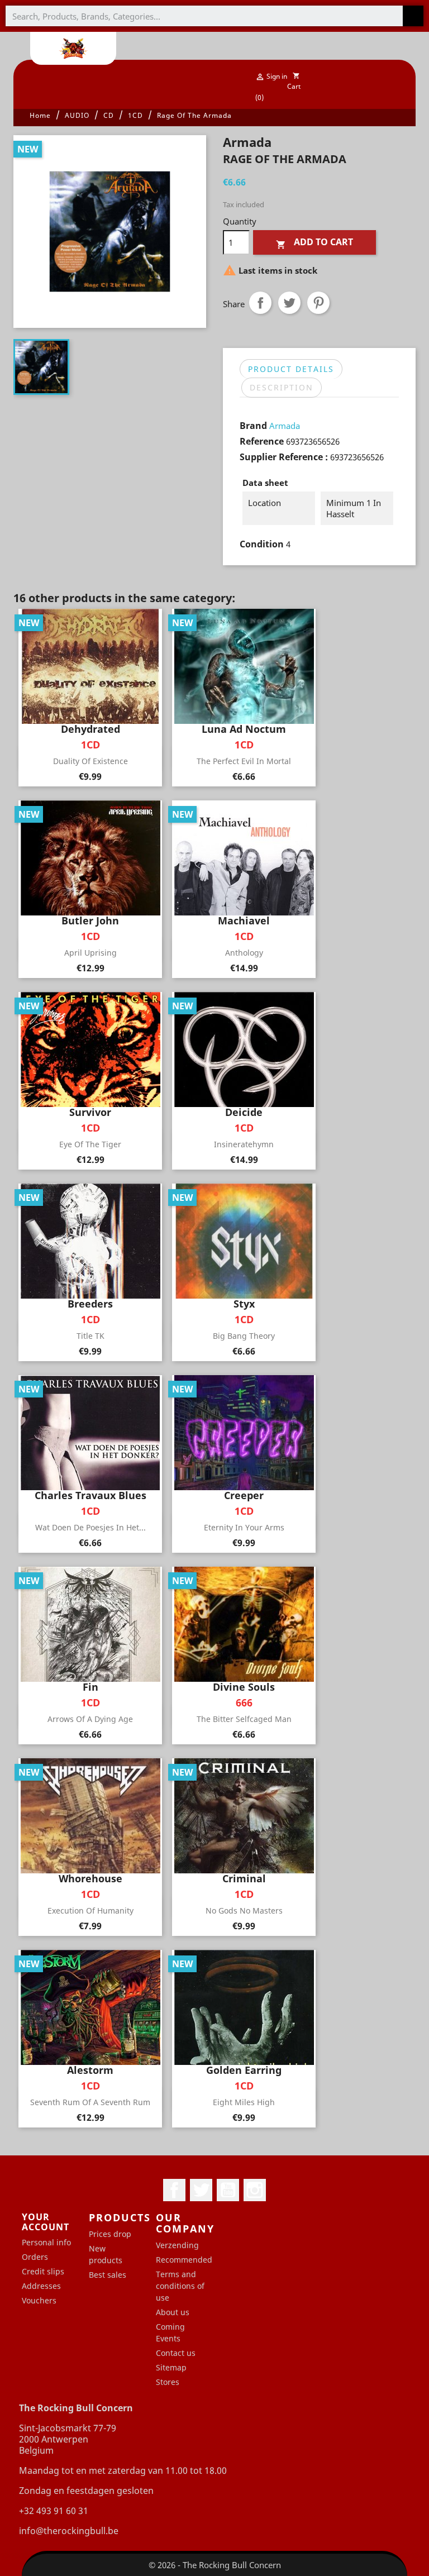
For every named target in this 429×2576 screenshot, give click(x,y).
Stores (168, 2382)
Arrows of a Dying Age (90, 1719)
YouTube (228, 2190)
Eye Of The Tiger (90, 1144)
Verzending (177, 2245)
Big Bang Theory (244, 1336)
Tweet (289, 303)
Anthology (244, 953)
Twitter (201, 2190)
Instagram (255, 2190)
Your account (46, 2222)
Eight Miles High (244, 2102)
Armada (285, 426)
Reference (262, 441)
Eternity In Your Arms (244, 1527)
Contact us (176, 2353)
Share (260, 303)
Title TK (90, 1336)
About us (173, 2312)
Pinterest (318, 303)
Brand (253, 426)
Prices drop (110, 2234)
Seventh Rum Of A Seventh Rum (90, 2102)
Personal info (46, 2242)
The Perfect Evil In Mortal (244, 761)
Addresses (41, 2286)
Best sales (108, 2275)
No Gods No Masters (244, 1910)
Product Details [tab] (291, 369)
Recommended (184, 2260)
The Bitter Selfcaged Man (244, 1719)
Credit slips (43, 2271)
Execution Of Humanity (90, 1910)
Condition (262, 544)
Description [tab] (282, 387)
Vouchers (39, 2300)
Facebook (174, 2190)
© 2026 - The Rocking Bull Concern (215, 2565)
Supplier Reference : (284, 457)
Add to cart (314, 243)
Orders (35, 2257)
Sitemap (171, 2367)
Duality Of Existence (90, 761)
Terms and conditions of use (180, 2286)
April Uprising (90, 953)
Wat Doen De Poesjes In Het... (90, 1527)
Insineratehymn (244, 1144)
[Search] (413, 16)
